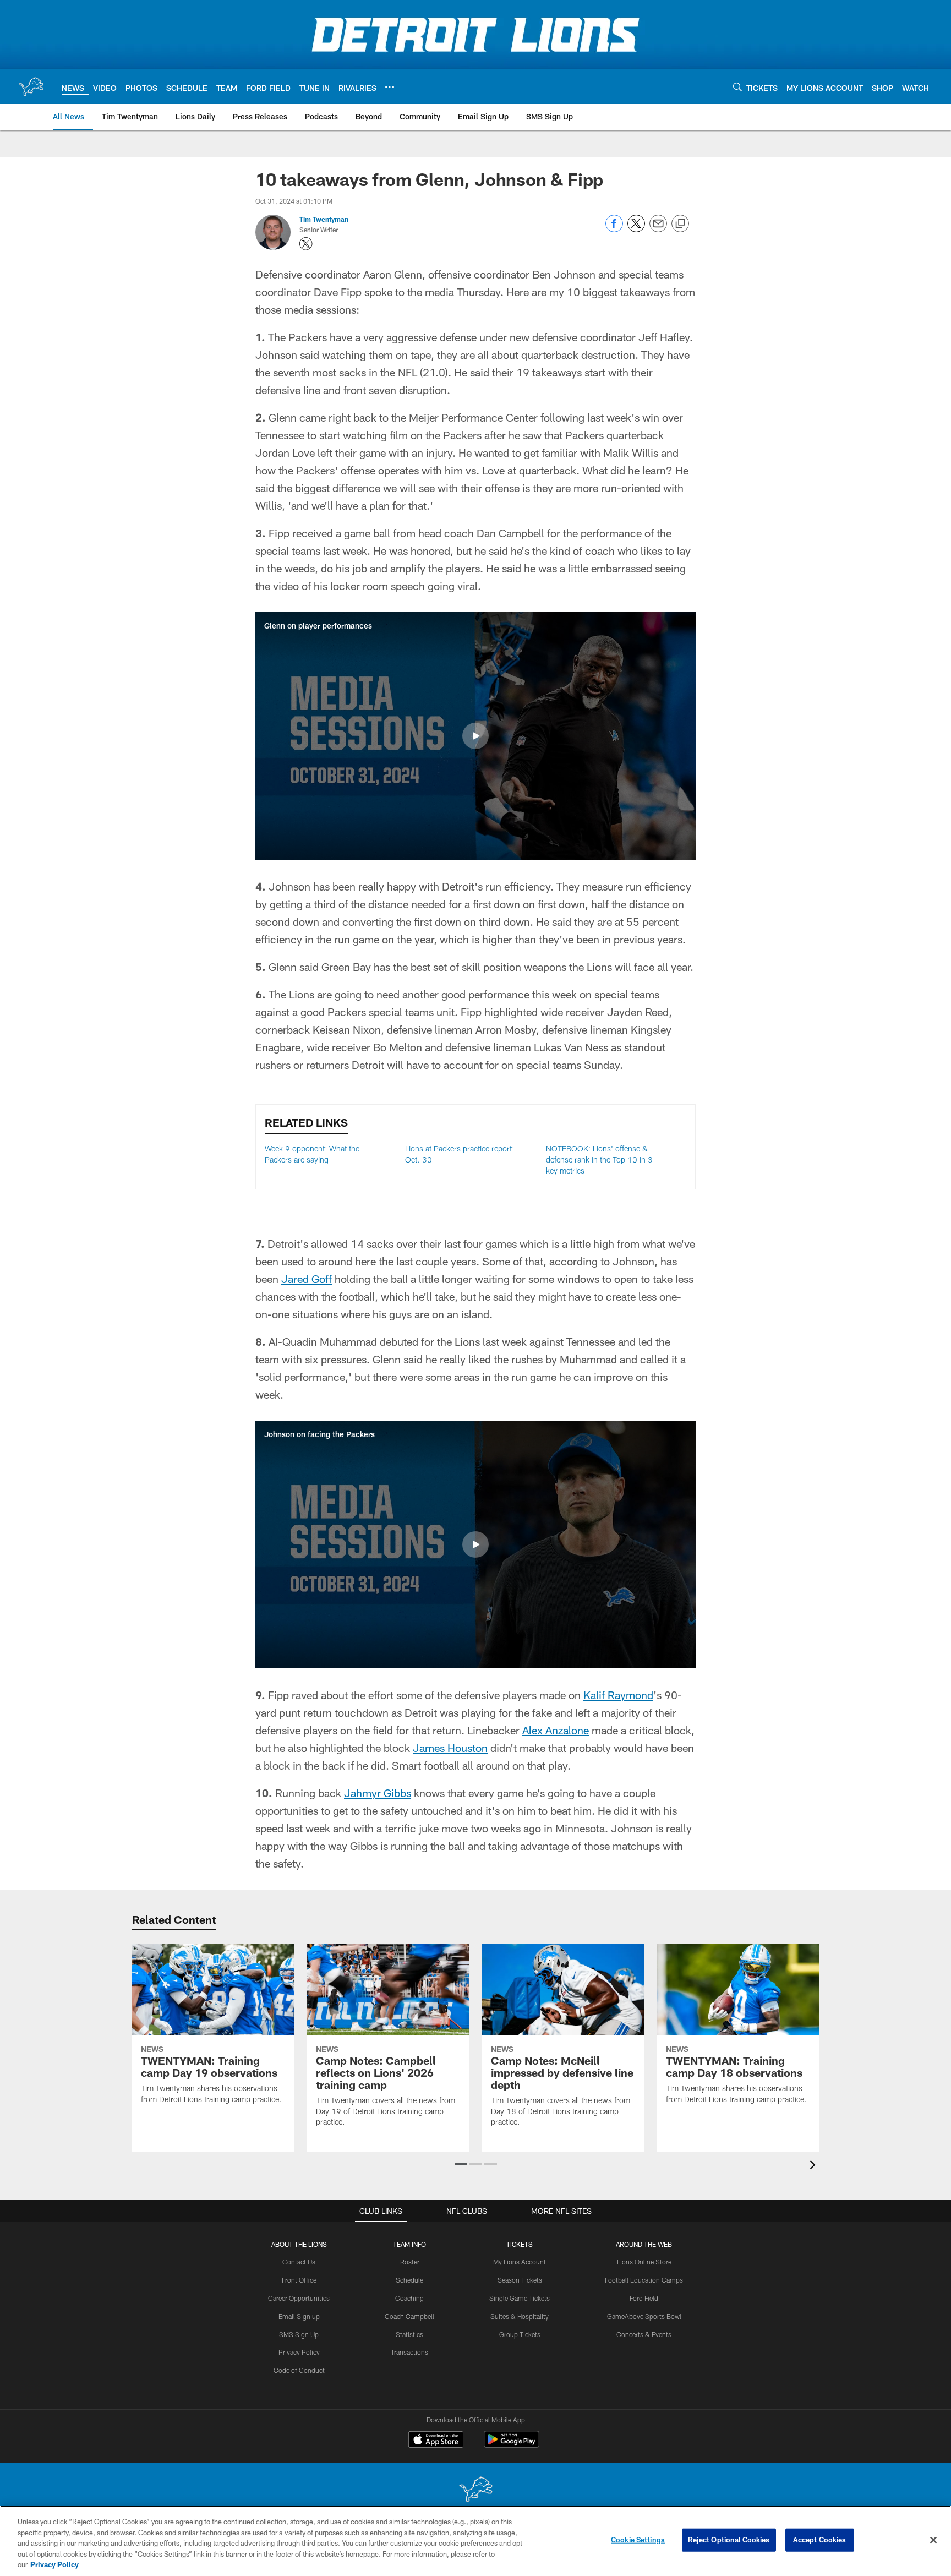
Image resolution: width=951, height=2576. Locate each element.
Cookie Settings (638, 2540)
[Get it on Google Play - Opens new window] (512, 2445)
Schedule (409, 2280)
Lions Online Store (644, 2262)
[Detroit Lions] (475, 2490)
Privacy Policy (299, 2352)
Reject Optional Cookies (729, 2540)
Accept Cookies (820, 2540)
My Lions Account (520, 2262)
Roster (410, 2262)
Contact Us (299, 2262)
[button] (475, 736)
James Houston (450, 1748)
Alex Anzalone (556, 1730)
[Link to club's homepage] (31, 86)
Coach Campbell (409, 2316)
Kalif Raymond (618, 1695)
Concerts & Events (644, 2334)
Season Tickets (520, 2280)
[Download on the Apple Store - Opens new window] (436, 2441)
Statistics (409, 2334)
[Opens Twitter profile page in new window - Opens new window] (306, 244)
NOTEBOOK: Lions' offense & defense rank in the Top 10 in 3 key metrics (599, 1159)
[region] (475, 2541)
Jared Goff (307, 1279)
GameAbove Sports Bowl (644, 2316)
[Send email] (658, 229)
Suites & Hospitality (520, 2316)
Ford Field (644, 2298)
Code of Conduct (299, 2370)
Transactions (409, 2352)
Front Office (299, 2280)
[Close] (933, 2540)
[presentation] (815, 2166)
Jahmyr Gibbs (378, 1793)
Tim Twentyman (324, 219)
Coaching (409, 2298)
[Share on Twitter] (636, 229)
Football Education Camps (644, 2280)
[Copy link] (680, 224)
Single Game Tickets (520, 2298)
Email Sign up (299, 2316)
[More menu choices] (390, 87)
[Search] (737, 87)
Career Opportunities (299, 2298)
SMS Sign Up (299, 2334)
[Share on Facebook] (614, 229)
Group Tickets (520, 2334)
